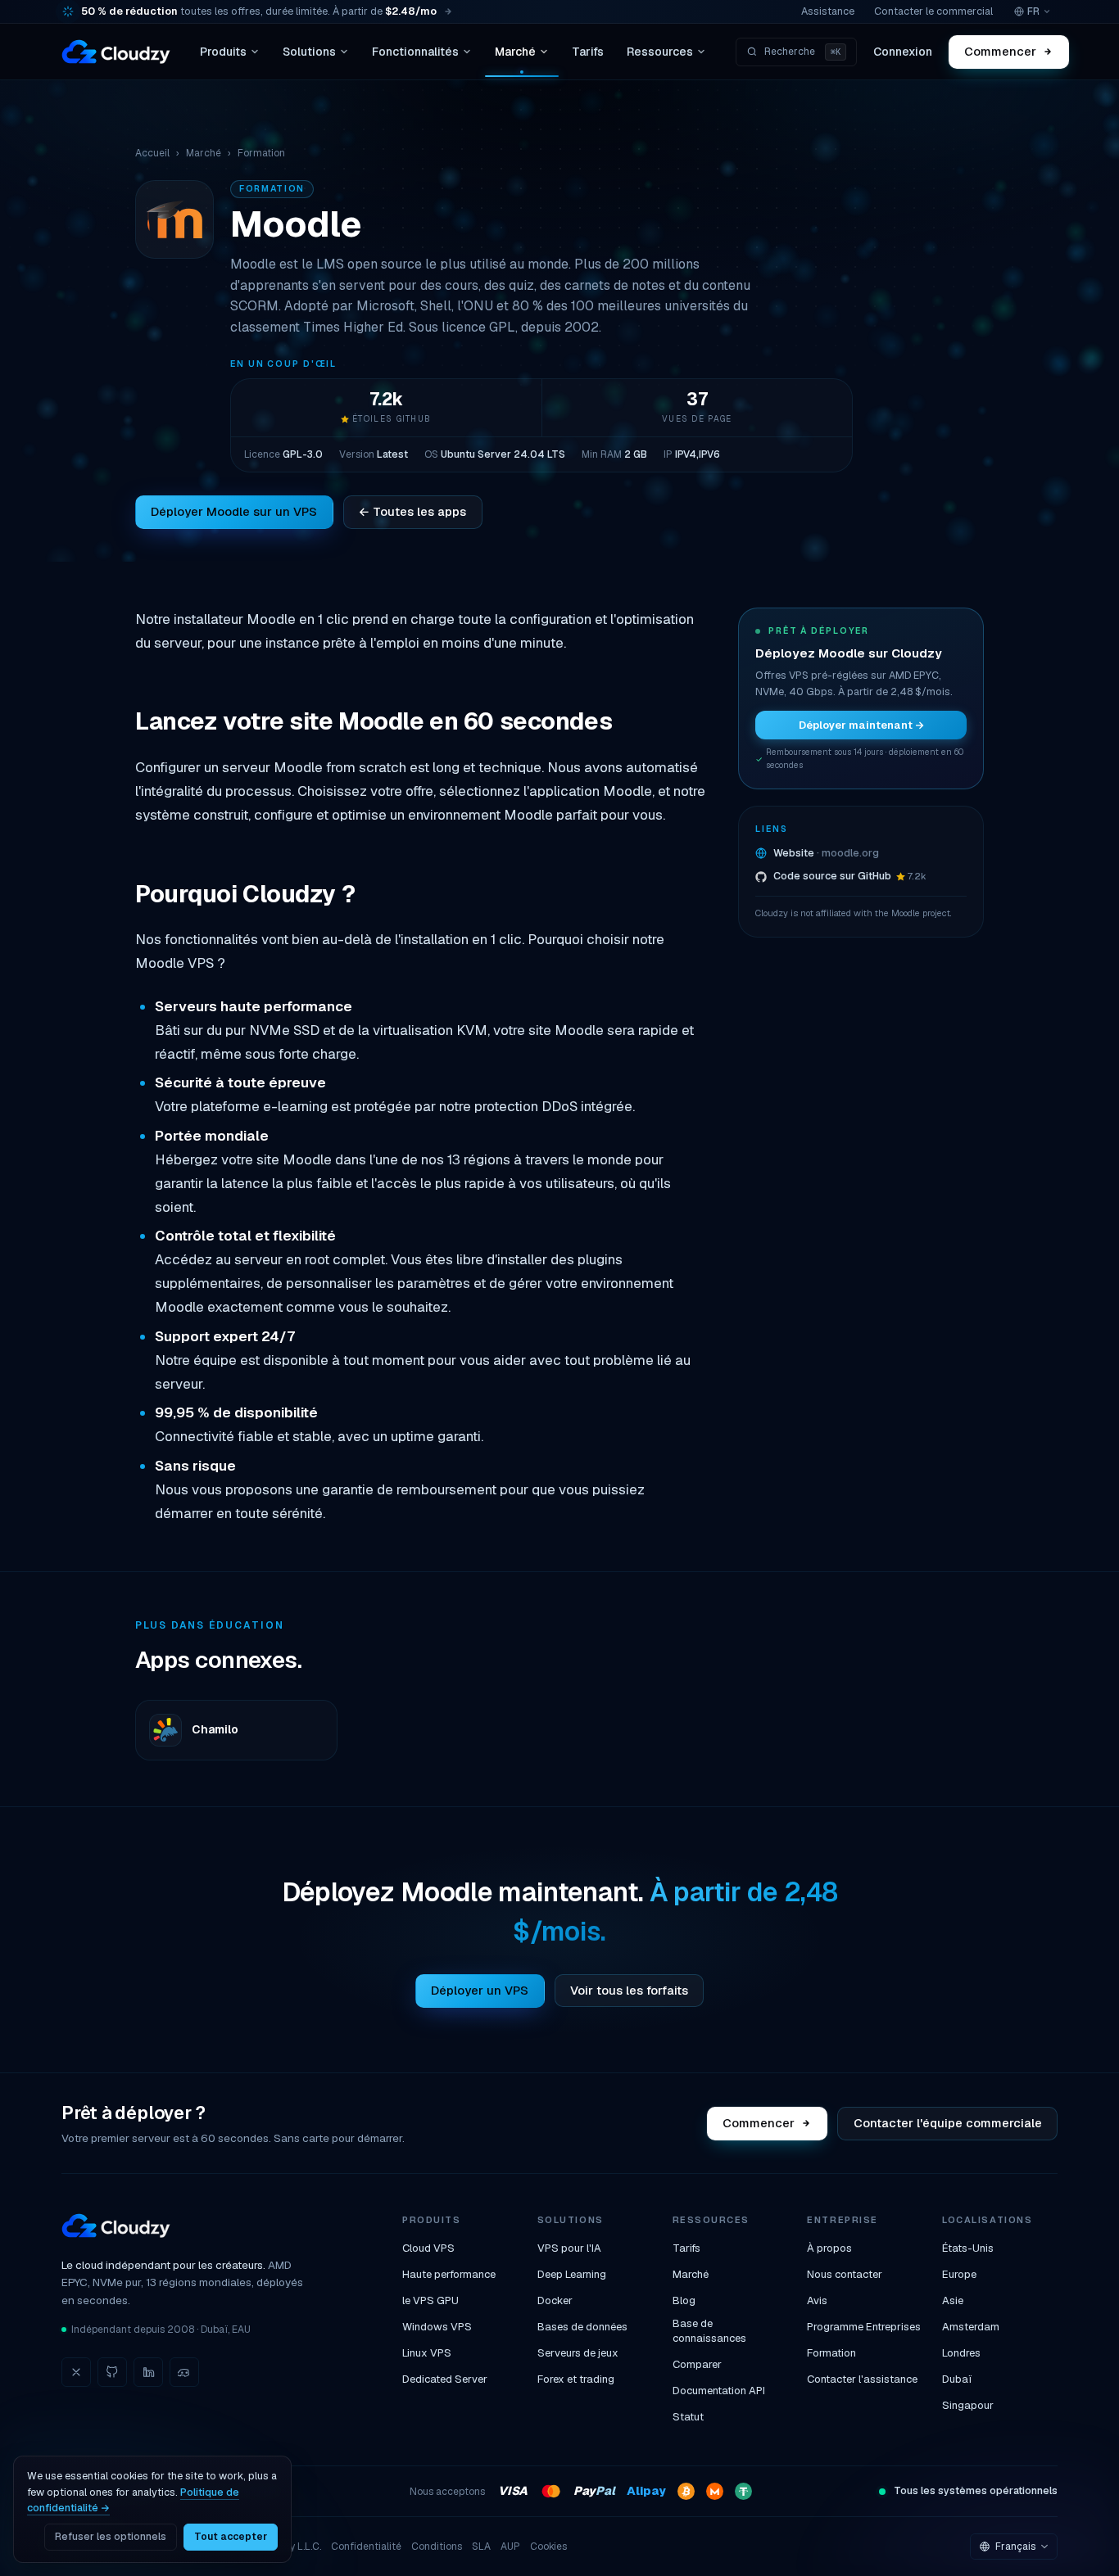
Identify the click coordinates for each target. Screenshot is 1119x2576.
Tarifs (588, 52)
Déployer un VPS (480, 1990)
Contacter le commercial (933, 11)
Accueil (152, 153)
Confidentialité (366, 2547)
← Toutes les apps (412, 511)
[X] (76, 2372)
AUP (510, 2547)
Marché (515, 52)
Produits (223, 52)
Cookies (548, 2547)
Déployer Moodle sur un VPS (234, 511)
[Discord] (184, 2372)
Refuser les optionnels (111, 2537)
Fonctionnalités (415, 52)
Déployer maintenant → (861, 725)
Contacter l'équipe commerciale (948, 2123)
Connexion (903, 52)
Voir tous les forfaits (629, 1990)
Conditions (437, 2547)
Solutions (309, 52)
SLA (481, 2547)
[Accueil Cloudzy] (116, 52)
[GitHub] (112, 2372)
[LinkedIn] (148, 2372)
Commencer (1000, 51)
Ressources (660, 52)
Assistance (828, 11)
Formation (261, 153)
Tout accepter (231, 2537)
